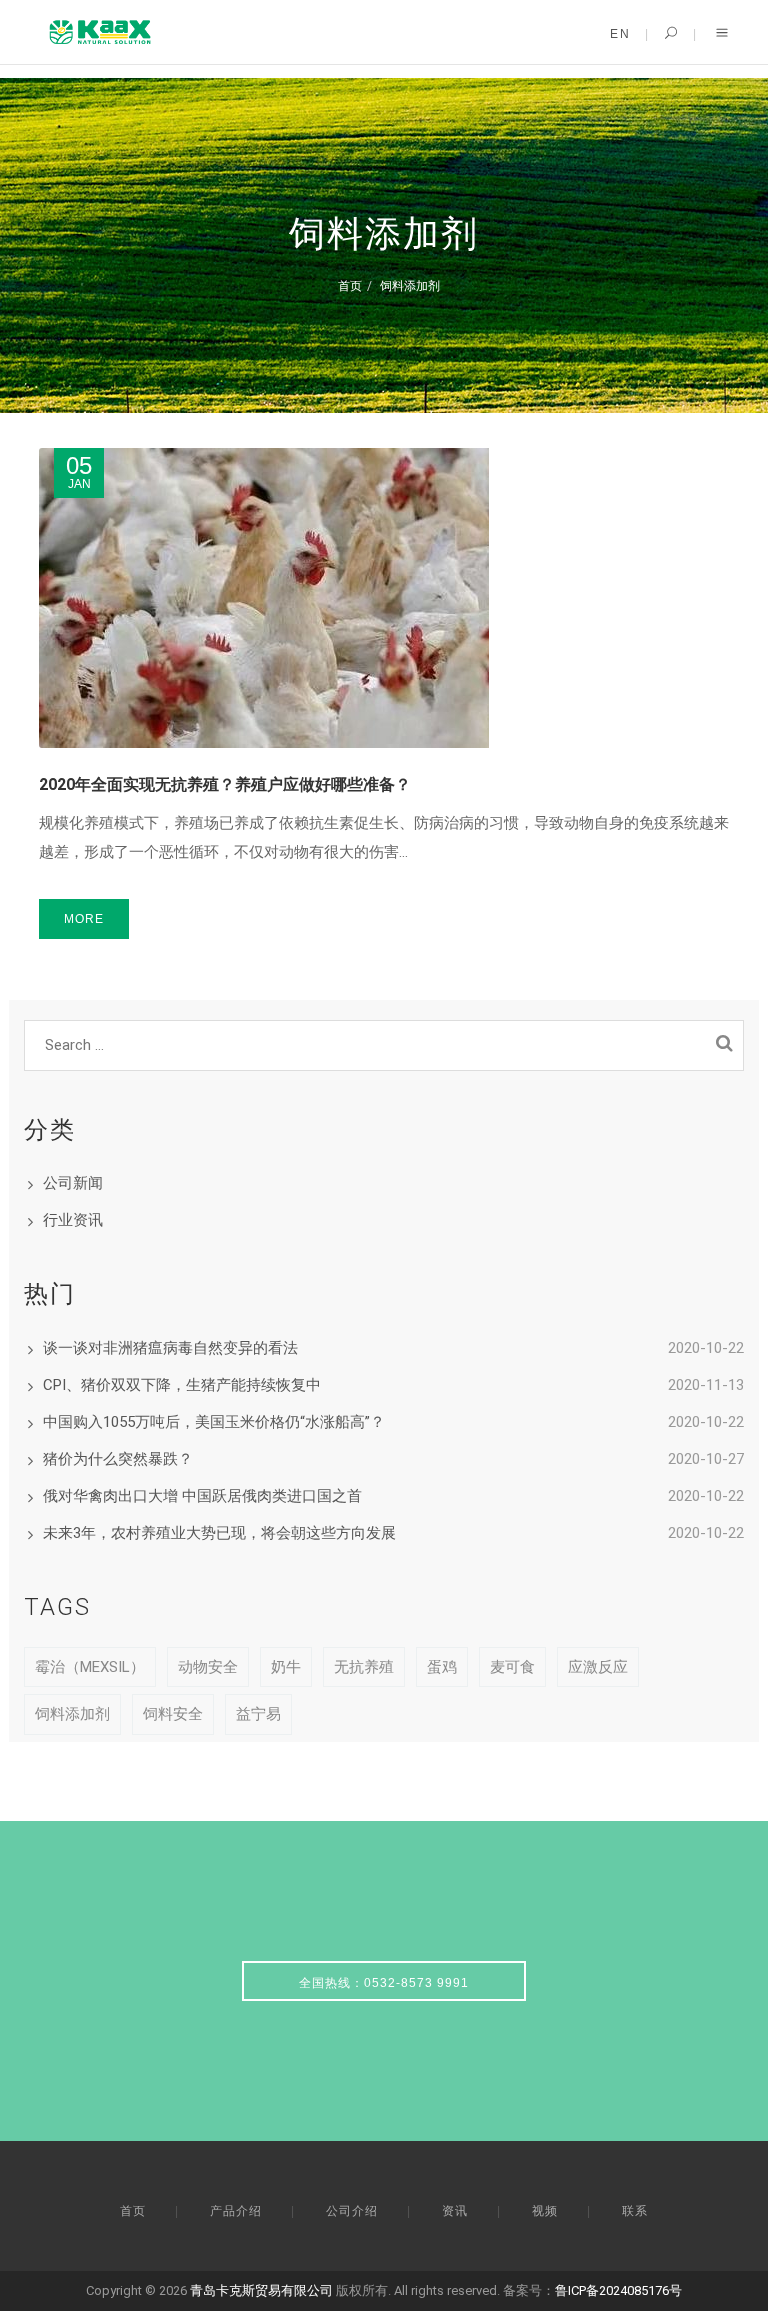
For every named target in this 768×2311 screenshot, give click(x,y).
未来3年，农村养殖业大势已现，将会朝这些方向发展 (219, 1533)
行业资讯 (73, 1220)
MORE (84, 919)
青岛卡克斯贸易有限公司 (261, 2290)
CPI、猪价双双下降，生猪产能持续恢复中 (182, 1385)
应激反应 (598, 1667)
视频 (545, 2211)
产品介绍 (236, 2211)
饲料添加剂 (410, 285)
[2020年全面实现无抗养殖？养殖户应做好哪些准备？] (384, 598)
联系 (635, 2211)
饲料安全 (173, 1714)
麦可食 (512, 1667)
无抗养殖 (364, 1667)
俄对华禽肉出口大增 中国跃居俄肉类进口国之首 (202, 1496)
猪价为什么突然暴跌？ (118, 1459)
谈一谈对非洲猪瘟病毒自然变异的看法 (170, 1348)
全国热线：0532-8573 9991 (384, 1983)
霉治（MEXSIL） (90, 1667)
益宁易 (258, 1714)
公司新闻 (73, 1183)
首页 (350, 285)
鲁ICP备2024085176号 (618, 2290)
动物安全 (208, 1667)
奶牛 (286, 1667)
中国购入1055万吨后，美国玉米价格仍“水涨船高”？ (214, 1422)
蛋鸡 (442, 1667)
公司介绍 (352, 2211)
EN (620, 34)
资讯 (455, 2211)
